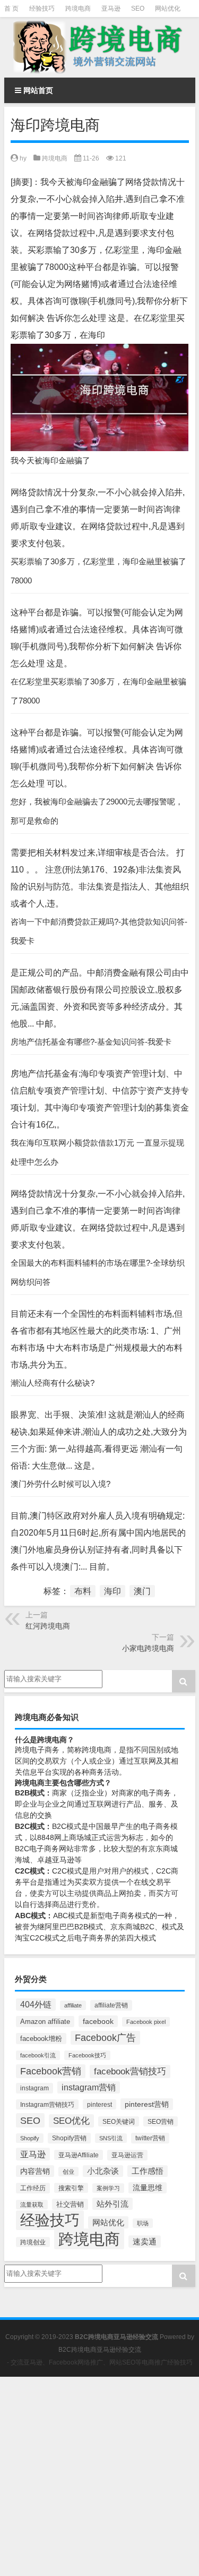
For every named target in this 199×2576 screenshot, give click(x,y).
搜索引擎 (71, 2188)
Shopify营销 (69, 2138)
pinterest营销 (147, 2104)
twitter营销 (150, 2138)
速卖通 (145, 2242)
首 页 (11, 9)
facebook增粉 (41, 2039)
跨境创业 (33, 2242)
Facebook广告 (105, 2038)
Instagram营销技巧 (47, 2104)
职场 (143, 2223)
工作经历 (33, 2188)
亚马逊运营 (127, 2155)
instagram (34, 2088)
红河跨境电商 (48, 1626)
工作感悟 (148, 2171)
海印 (113, 1591)
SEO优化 (71, 2121)
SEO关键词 (119, 2121)
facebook (98, 2021)
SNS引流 (111, 2138)
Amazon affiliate (45, 2022)
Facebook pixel (146, 2022)
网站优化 (168, 9)
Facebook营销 (51, 2071)
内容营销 (35, 2171)
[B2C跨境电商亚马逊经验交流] (100, 47)
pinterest (99, 2104)
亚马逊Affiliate (79, 2155)
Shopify (30, 2138)
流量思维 (148, 2188)
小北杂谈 (103, 2171)
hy (23, 158)
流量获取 (32, 2205)
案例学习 (108, 2188)
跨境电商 (78, 9)
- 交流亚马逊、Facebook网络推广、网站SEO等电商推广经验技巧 (100, 2362)
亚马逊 (111, 9)
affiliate (73, 2005)
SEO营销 (161, 2121)
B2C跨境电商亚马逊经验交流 (100, 2350)
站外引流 (113, 2204)
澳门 (142, 1591)
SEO (138, 9)
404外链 (36, 2005)
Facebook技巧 (87, 2055)
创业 (68, 2172)
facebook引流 (38, 2055)
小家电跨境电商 (148, 1648)
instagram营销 (89, 2087)
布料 (83, 1591)
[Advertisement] (99, 2476)
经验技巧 (42, 9)
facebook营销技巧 (130, 2071)
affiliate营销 (111, 2005)
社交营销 (70, 2204)
